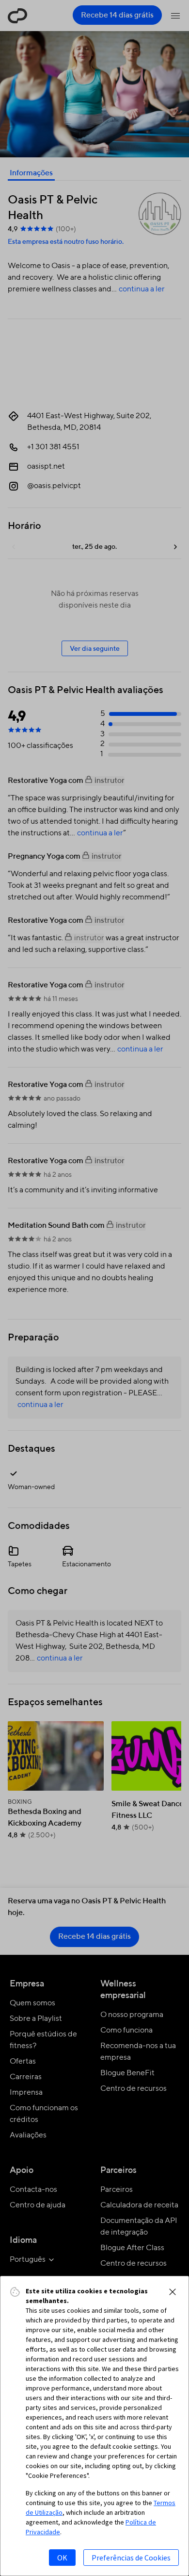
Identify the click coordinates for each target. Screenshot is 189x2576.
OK (62, 2558)
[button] (173, 2292)
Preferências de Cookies (131, 2558)
